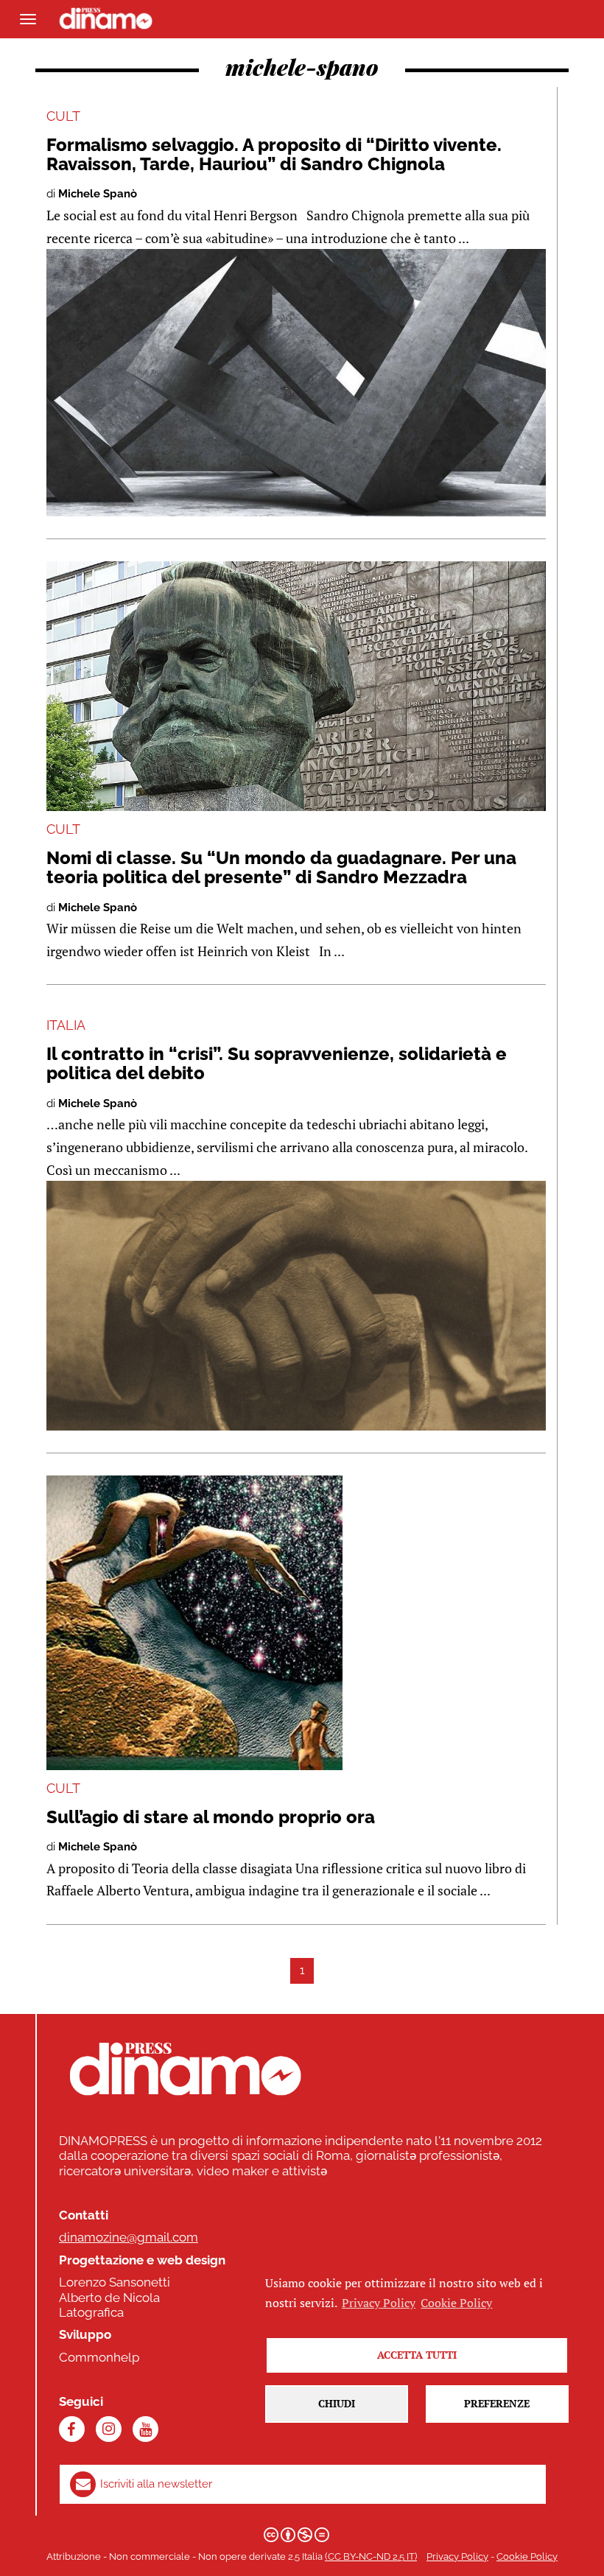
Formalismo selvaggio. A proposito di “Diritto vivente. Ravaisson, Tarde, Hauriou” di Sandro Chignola (274, 154)
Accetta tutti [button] (417, 2355)
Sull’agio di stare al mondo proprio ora (211, 1817)
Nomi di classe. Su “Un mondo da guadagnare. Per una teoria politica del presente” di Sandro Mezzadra (281, 867)
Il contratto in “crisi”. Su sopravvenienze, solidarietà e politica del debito (277, 1063)
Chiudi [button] (337, 2403)
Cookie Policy (527, 2556)
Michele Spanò (98, 194)
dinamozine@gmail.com (129, 2237)
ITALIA (66, 1025)
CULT (63, 116)
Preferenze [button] (497, 2403)
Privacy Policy (457, 2556)
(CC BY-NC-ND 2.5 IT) (371, 2556)
